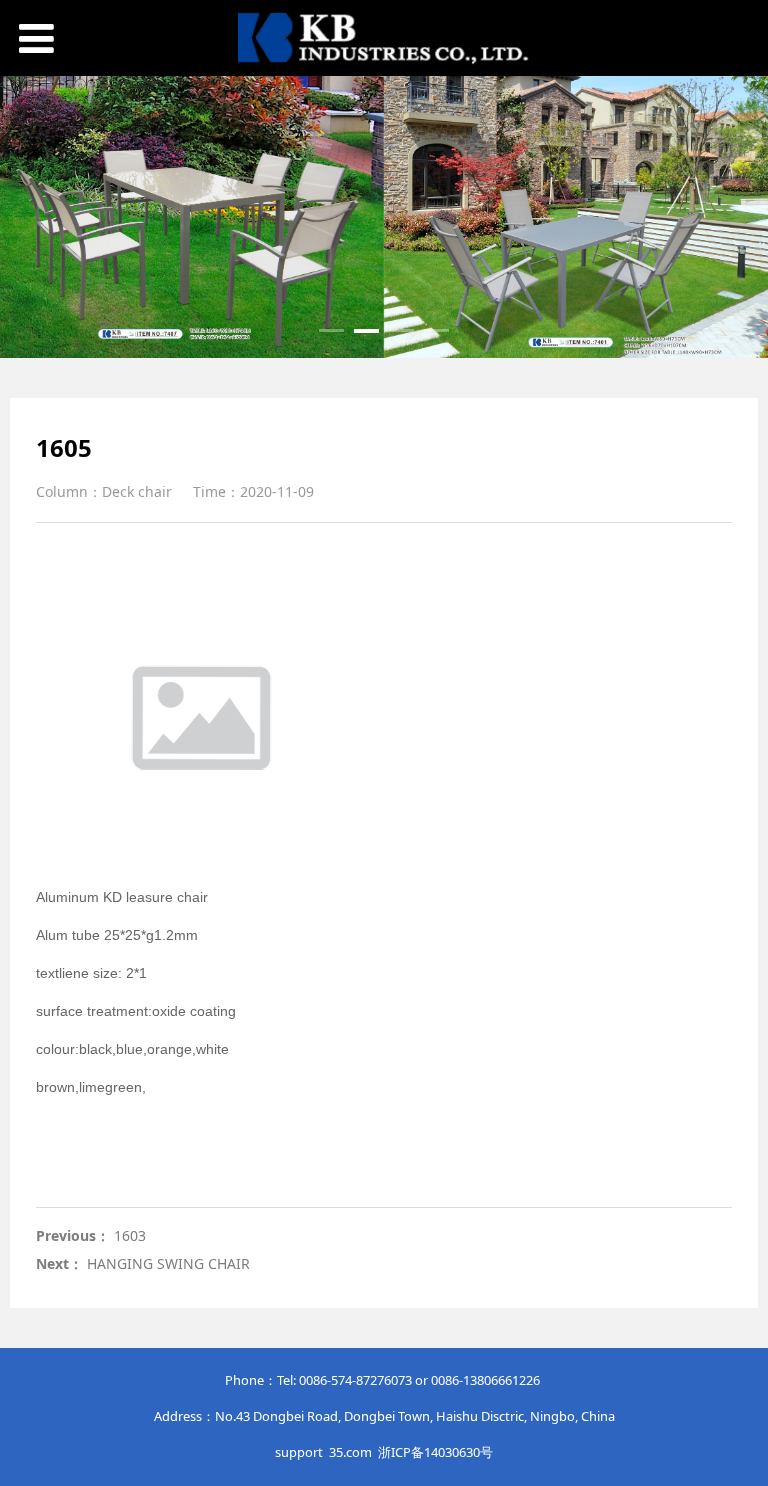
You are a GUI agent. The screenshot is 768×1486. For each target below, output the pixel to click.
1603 (130, 1235)
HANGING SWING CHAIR (168, 1263)
